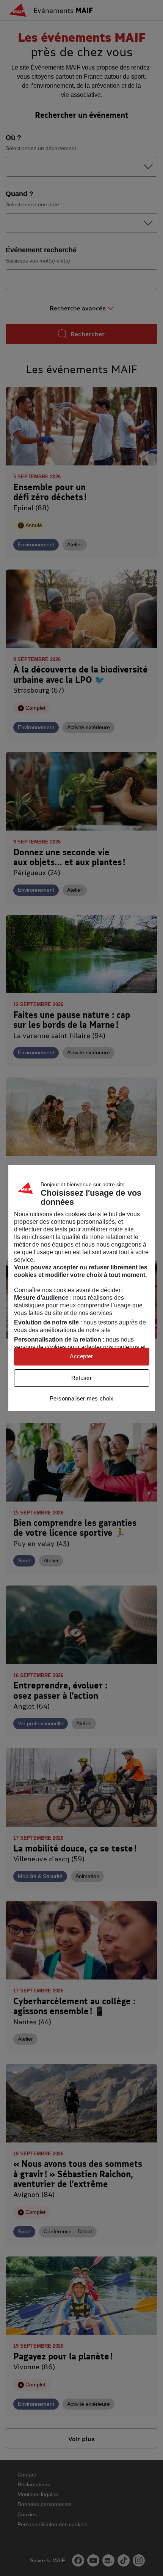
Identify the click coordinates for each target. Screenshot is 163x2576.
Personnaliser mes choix (82, 1398)
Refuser (81, 1378)
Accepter (81, 1356)
